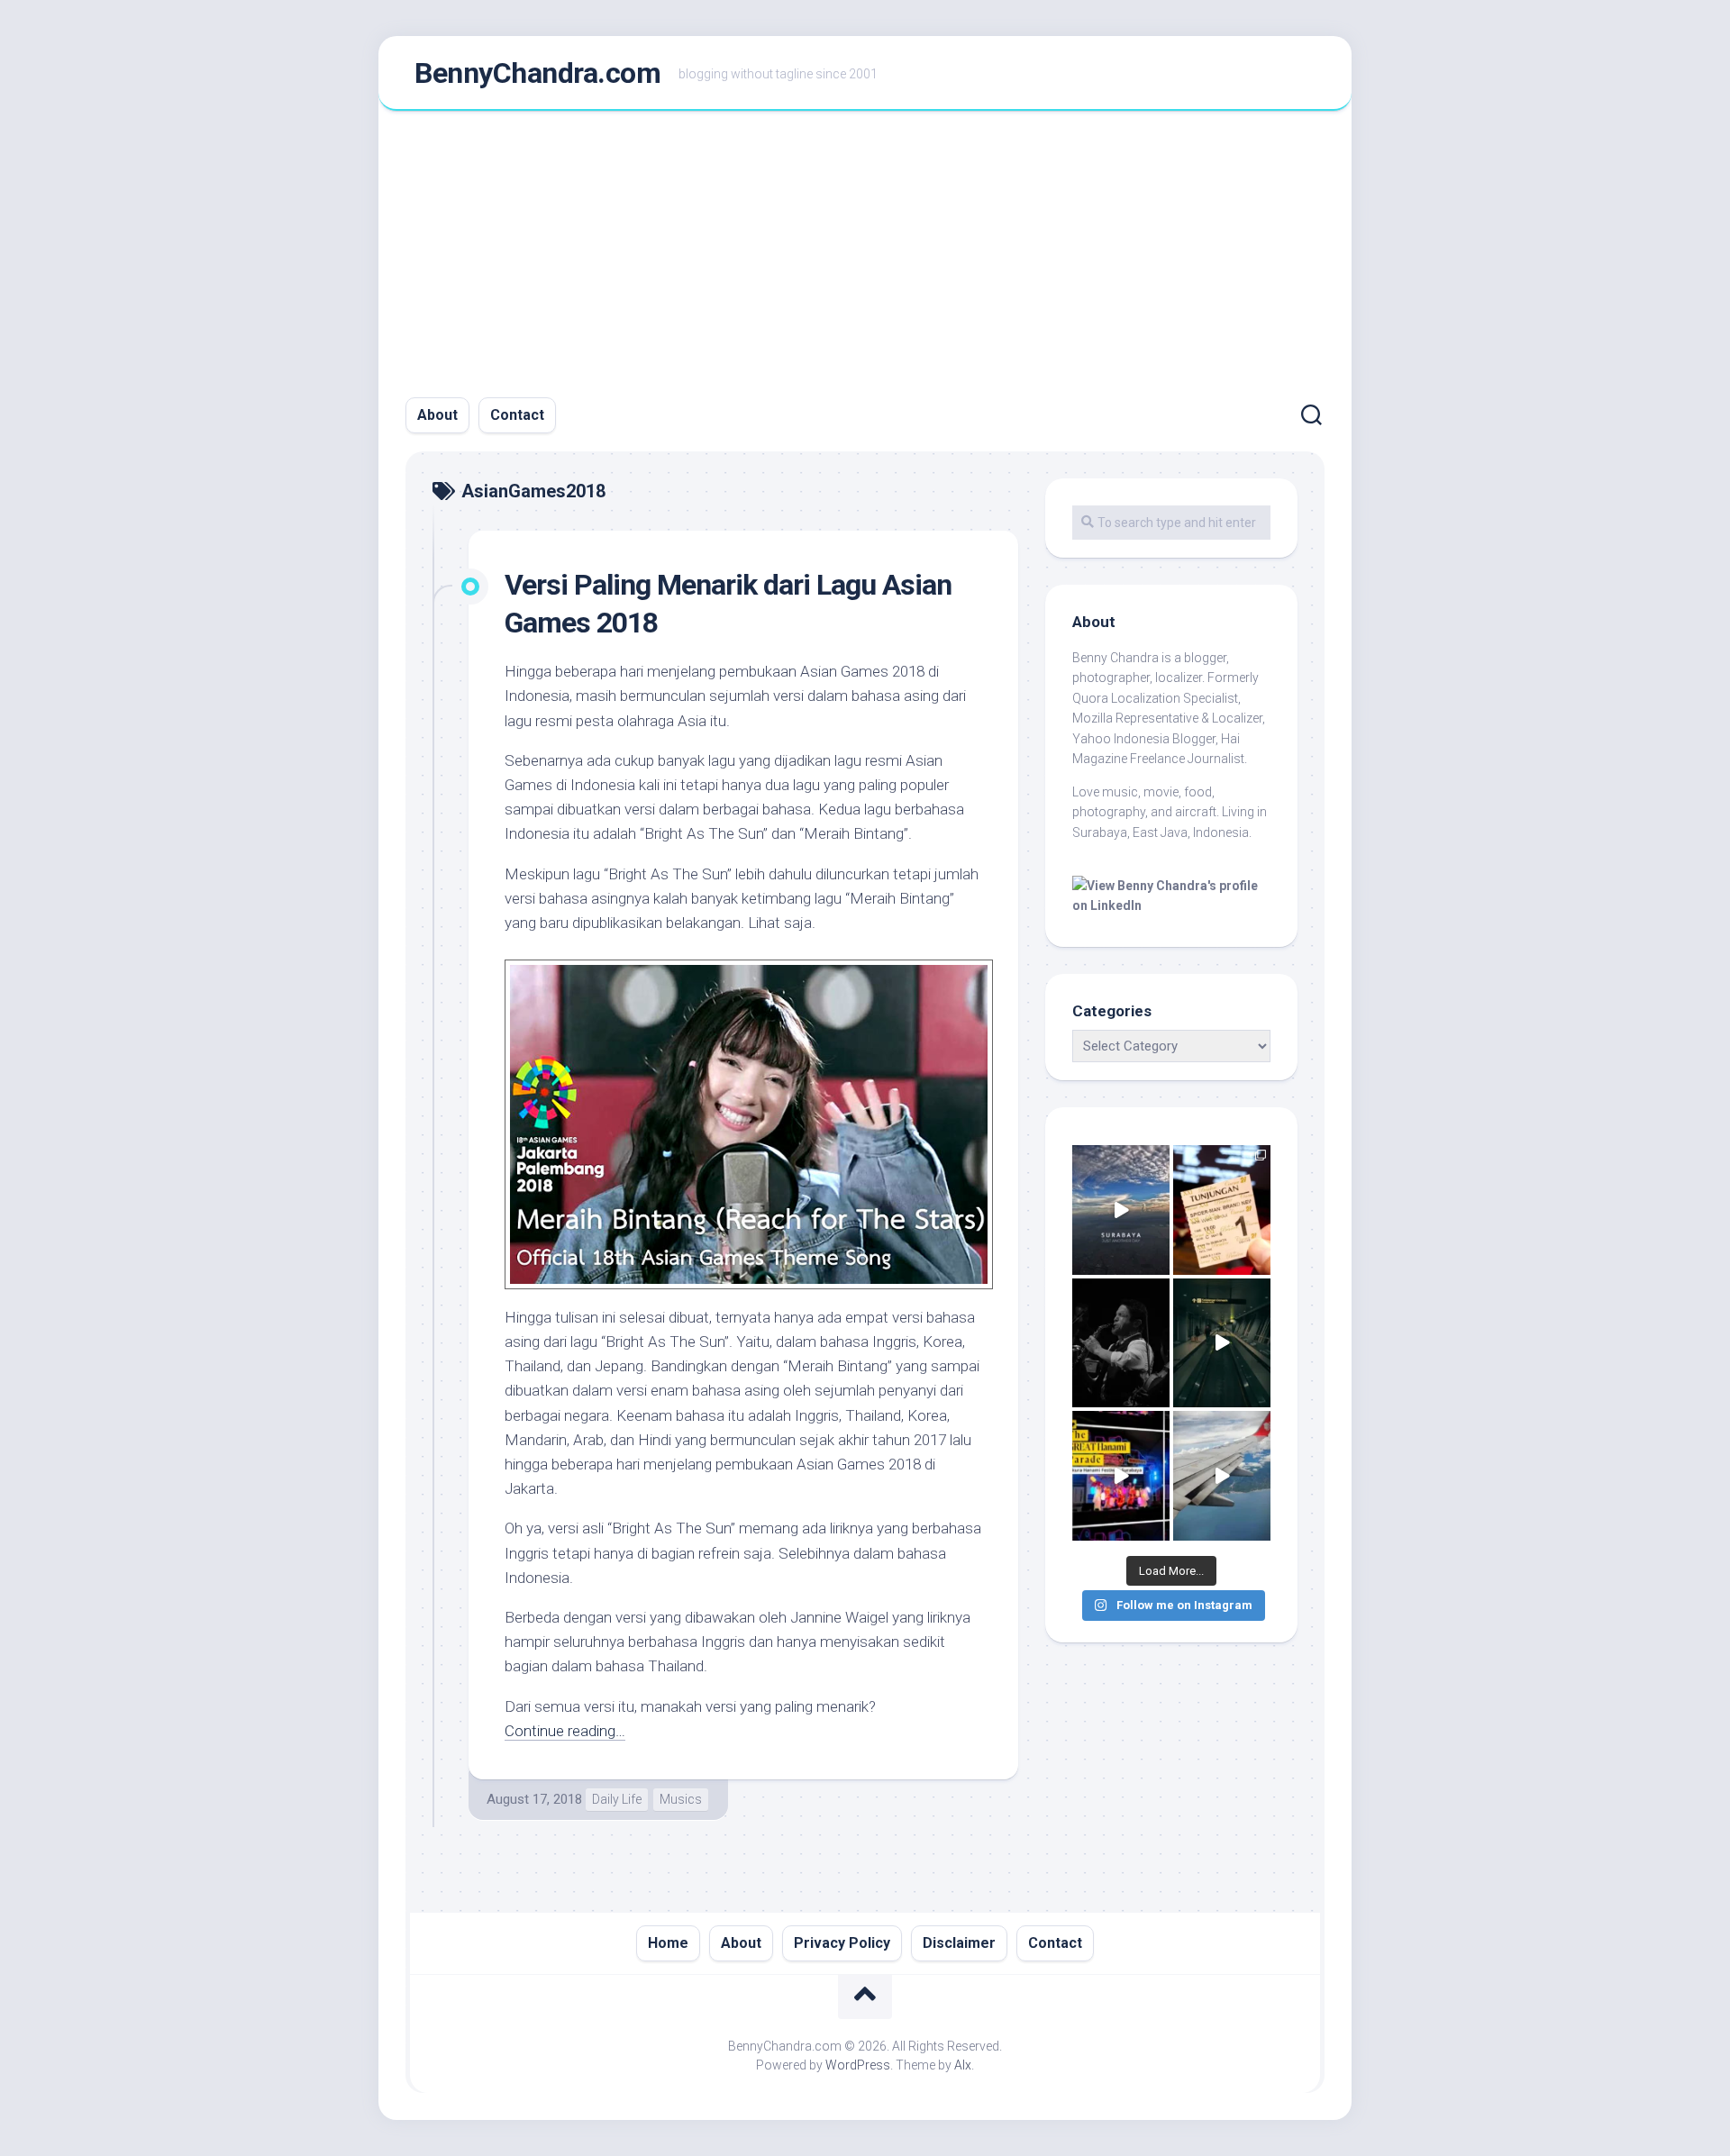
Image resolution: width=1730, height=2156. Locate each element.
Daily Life (617, 1799)
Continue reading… (565, 1731)
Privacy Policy (842, 1943)
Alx (963, 2065)
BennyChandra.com (537, 73)
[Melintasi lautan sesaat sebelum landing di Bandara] (1222, 1476)
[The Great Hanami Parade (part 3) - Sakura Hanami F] (1121, 1476)
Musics (681, 1799)
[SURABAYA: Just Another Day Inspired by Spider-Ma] (1121, 1210)
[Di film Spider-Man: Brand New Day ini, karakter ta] (1222, 1210)
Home (668, 1943)
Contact (517, 415)
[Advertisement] (865, 246)
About (437, 415)
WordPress (858, 2065)
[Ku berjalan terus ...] (1222, 1343)
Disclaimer (959, 1943)
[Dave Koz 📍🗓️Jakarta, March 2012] (1121, 1343)
